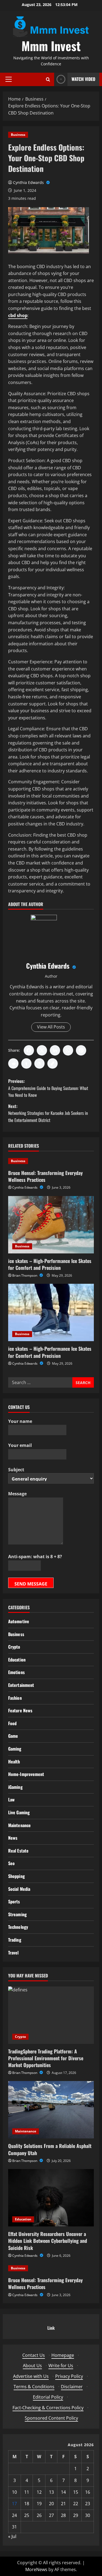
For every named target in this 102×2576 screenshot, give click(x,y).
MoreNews (36, 2569)
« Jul (12, 2536)
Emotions (16, 1672)
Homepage (63, 2355)
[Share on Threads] (39, 1063)
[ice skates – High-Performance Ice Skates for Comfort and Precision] (51, 1225)
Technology (18, 1927)
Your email (20, 1445)
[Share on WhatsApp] (68, 1050)
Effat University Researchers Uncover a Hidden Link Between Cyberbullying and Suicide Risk (48, 2241)
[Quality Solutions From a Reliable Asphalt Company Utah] (51, 2110)
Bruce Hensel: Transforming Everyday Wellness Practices (45, 1176)
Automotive (19, 1621)
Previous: (48, 1088)
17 (14, 2504)
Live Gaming (19, 1812)
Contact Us (34, 2355)
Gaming (15, 1749)
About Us (32, 2366)
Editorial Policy (48, 2397)
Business (18, 135)
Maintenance (19, 1825)
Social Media (19, 1889)
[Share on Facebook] (29, 1050)
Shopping (16, 1876)
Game (13, 1736)
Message (17, 1494)
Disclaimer (72, 2387)
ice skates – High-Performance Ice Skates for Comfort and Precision (50, 1264)
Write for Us (61, 2366)
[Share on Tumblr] (26, 1063)
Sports (14, 1901)
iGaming (15, 1787)
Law (11, 1800)
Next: (48, 1113)
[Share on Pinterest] (81, 1050)
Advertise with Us (31, 2376)
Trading (15, 1940)
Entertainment (21, 1685)
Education (17, 1660)
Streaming (17, 1914)
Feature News (20, 1710)
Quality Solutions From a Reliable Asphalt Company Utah (50, 2149)
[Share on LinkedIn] (55, 1050)
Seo (11, 1863)
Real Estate (18, 1851)
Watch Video (83, 79)
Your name (20, 1421)
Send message (31, 1584)
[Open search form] (48, 79)
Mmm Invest (51, 46)
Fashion (15, 1698)
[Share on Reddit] (13, 1063)
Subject (16, 1470)
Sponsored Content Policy (51, 2418)
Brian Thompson (25, 1275)
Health (14, 1762)
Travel (13, 1953)
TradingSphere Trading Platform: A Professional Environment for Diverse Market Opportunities (46, 2058)
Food (12, 1723)
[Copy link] (52, 1063)
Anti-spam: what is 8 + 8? (35, 1557)
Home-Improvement (26, 1774)
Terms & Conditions (34, 2387)
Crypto (14, 1647)
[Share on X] (42, 1050)
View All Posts (51, 1027)
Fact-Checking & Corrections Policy (48, 2408)
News (13, 1838)
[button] (9, 79)
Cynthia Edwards (29, 182)
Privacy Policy (69, 2376)
